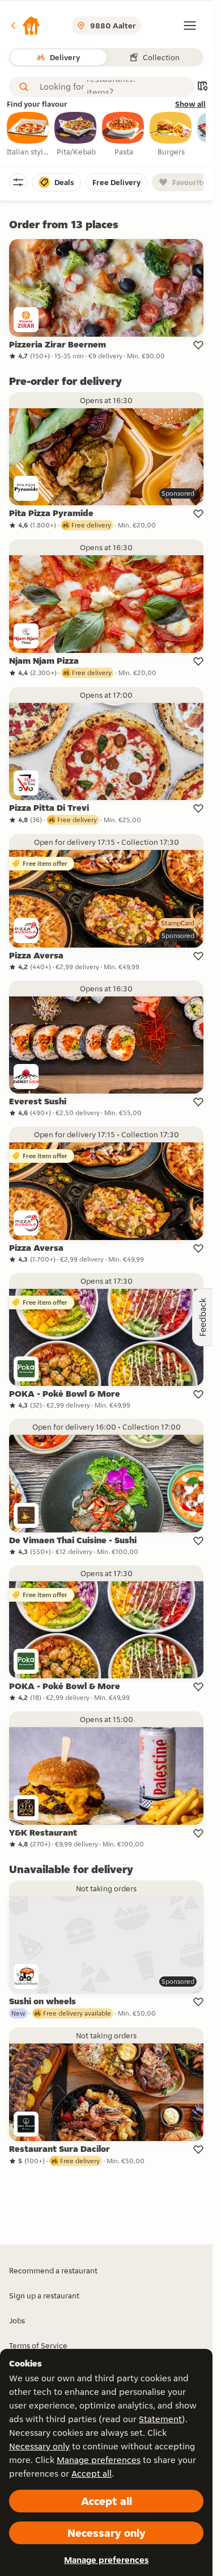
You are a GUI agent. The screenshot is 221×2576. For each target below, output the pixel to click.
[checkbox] (28, 135)
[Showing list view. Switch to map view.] (202, 87)
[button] (25, 26)
